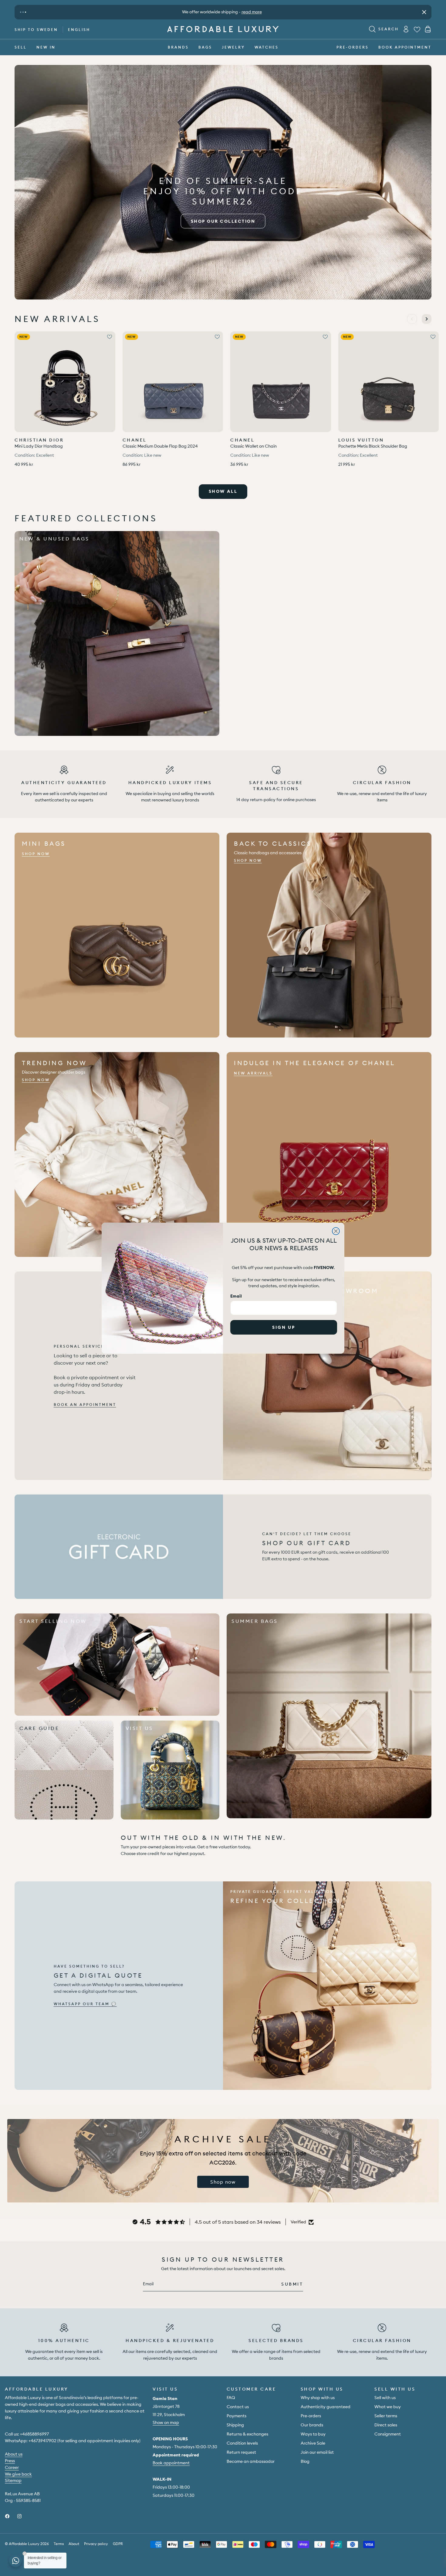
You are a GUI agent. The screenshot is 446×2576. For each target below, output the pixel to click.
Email (236, 1296)
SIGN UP (284, 1327)
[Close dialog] (336, 1231)
